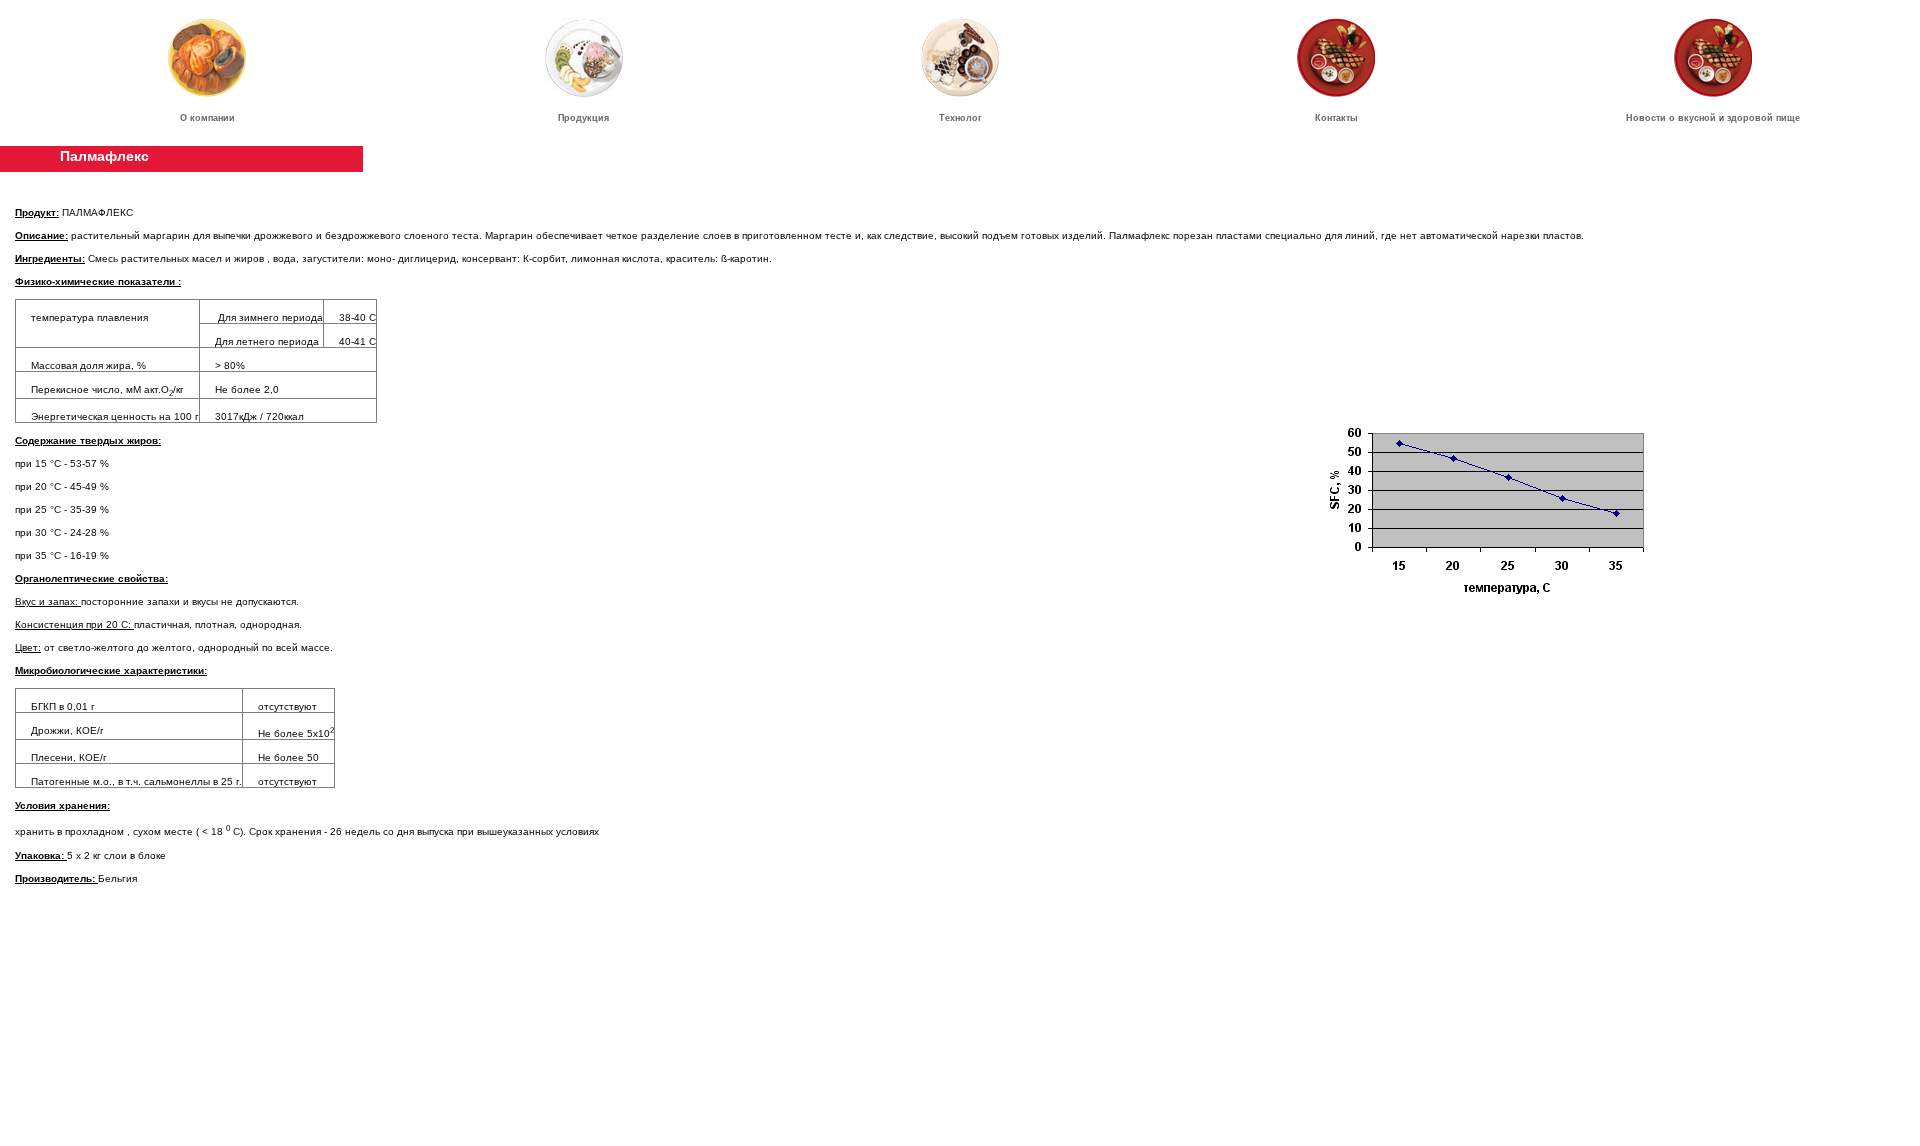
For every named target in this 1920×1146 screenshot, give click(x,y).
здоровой (1750, 118)
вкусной (1697, 118)
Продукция (583, 118)
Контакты (1336, 118)
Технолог (960, 118)
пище (1788, 118)
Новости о (1652, 118)
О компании (207, 118)
